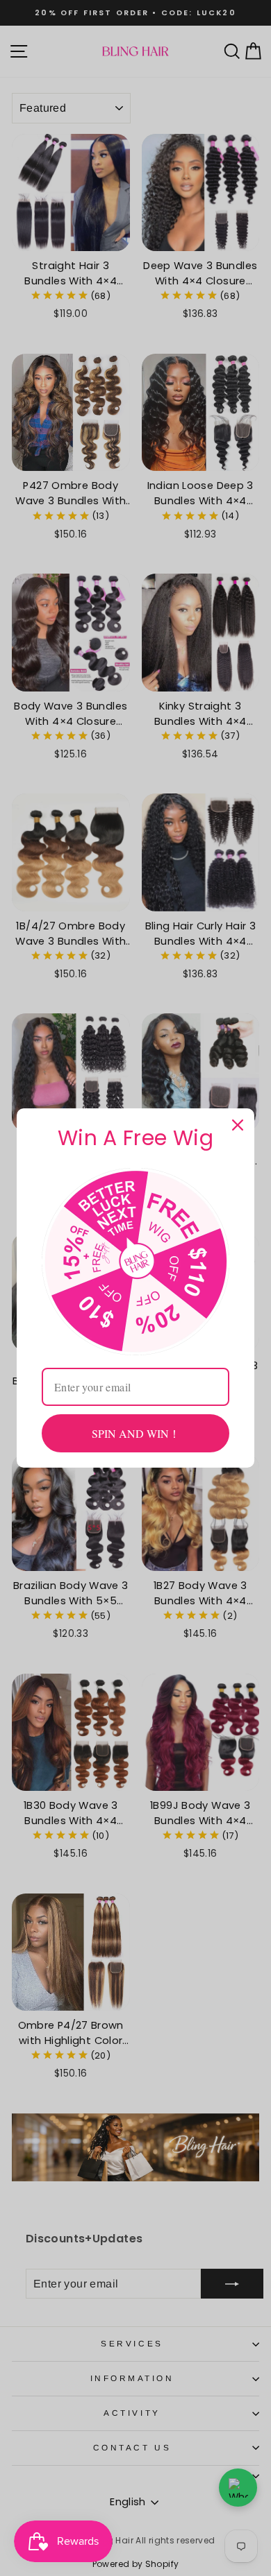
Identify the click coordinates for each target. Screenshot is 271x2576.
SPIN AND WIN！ (136, 1433)
